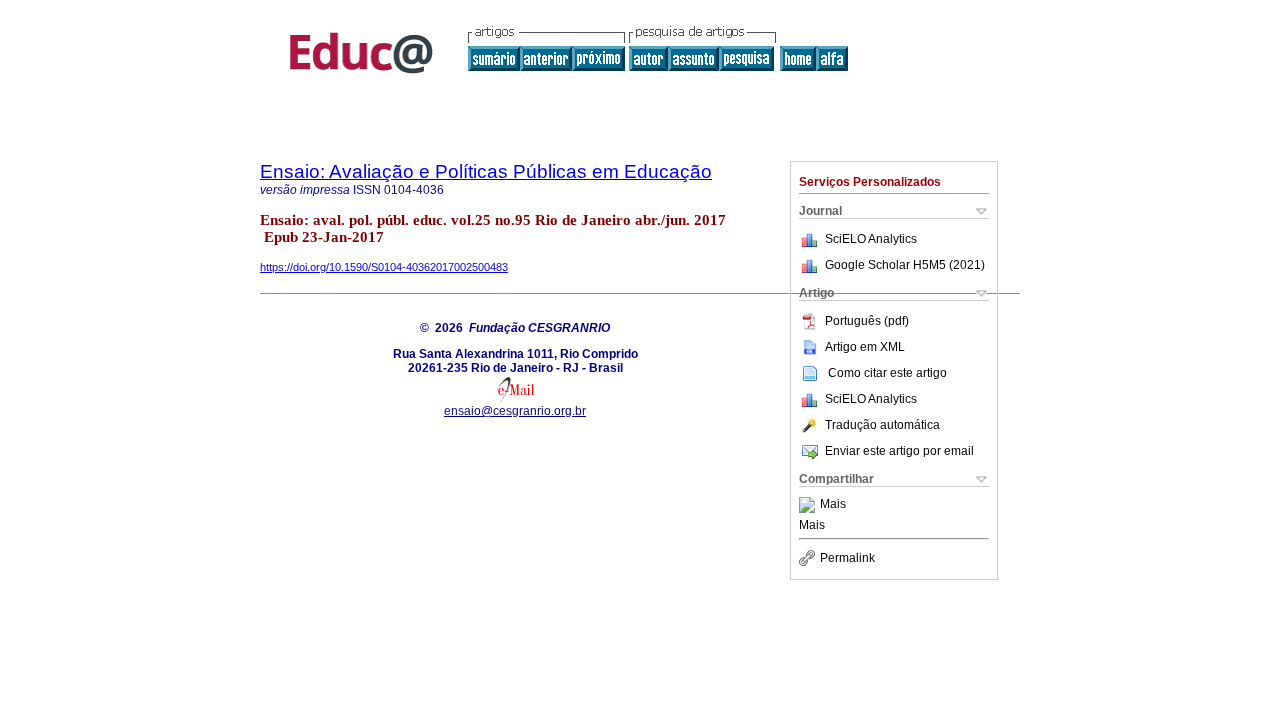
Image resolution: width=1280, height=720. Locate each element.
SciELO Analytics (871, 239)
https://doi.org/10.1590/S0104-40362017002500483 (384, 267)
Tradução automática (882, 425)
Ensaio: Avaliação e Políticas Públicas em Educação (486, 171)
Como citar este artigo (887, 373)
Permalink (847, 558)
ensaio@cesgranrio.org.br (515, 411)
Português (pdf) (867, 321)
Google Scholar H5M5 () (905, 265)
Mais (833, 505)
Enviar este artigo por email (899, 451)
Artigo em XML (865, 347)
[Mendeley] (809, 505)
